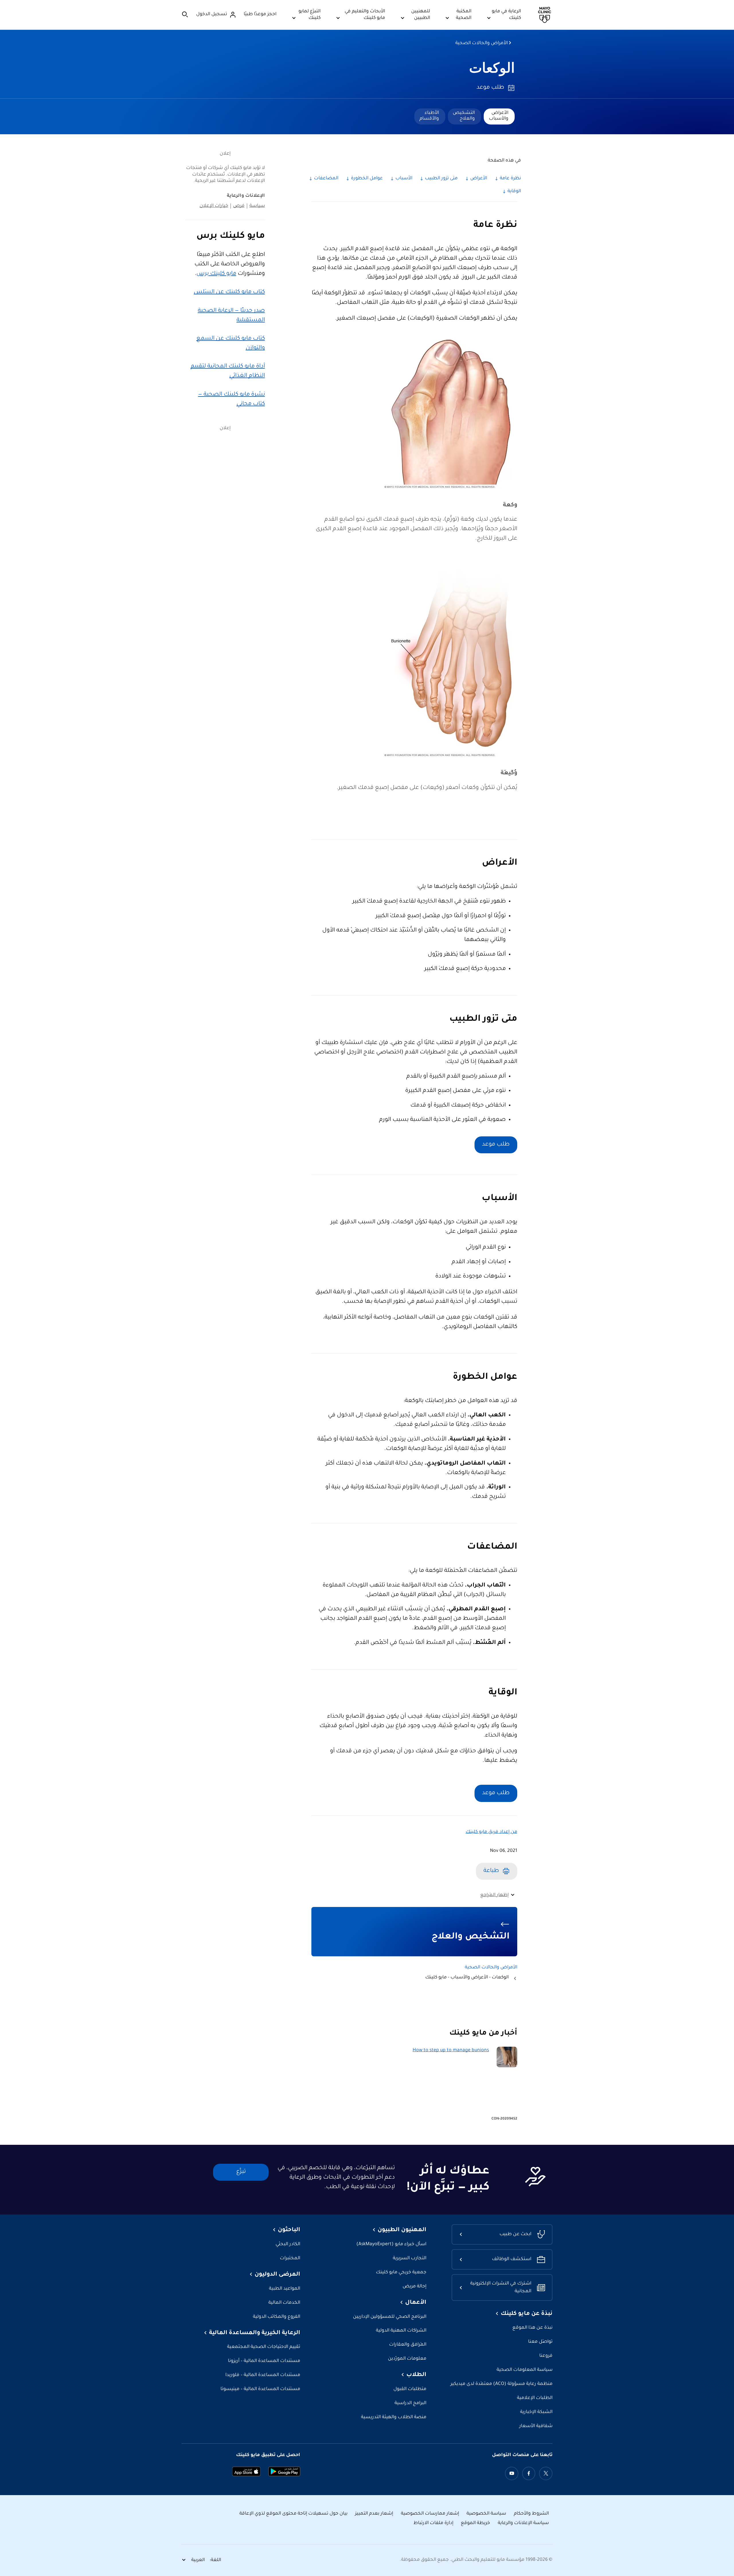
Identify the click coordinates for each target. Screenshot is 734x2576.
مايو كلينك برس (216, 274)
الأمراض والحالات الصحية (482, 43)
